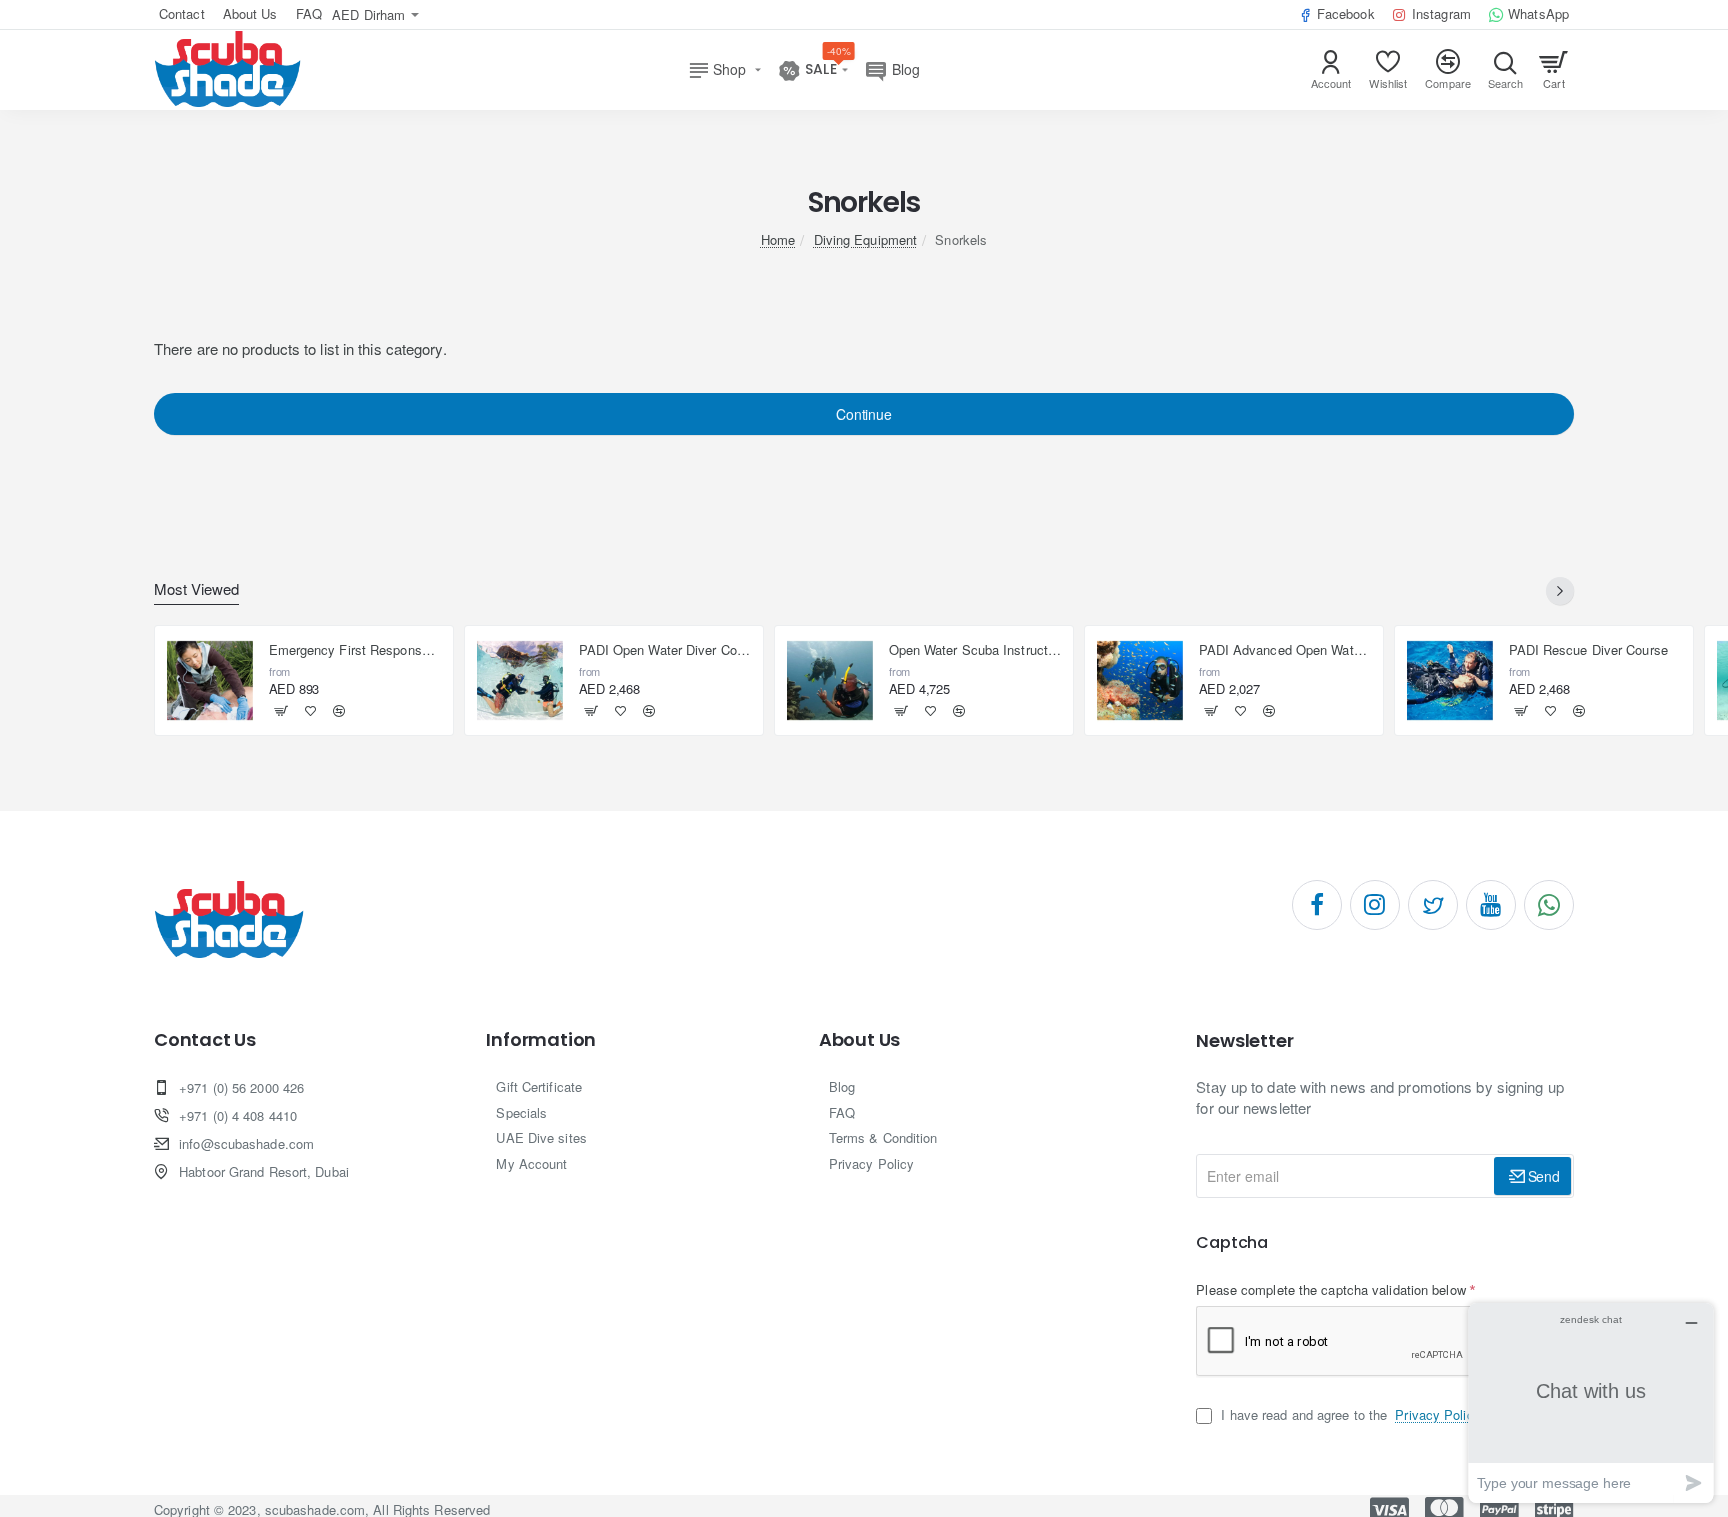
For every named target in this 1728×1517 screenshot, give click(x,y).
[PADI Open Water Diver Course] (520, 681)
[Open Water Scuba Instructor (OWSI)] (830, 681)
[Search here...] (1505, 70)
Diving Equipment (866, 239)
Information (541, 1040)
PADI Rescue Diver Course (1588, 650)
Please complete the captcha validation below (1330, 1289)
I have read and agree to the (1348, 1415)
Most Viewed (196, 589)
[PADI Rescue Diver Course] (1450, 681)
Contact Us (205, 1040)
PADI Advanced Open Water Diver (1285, 650)
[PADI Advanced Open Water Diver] (1140, 681)
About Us (859, 1040)
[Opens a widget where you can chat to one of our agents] (1591, 1402)
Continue (863, 414)
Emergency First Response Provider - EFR (355, 650)
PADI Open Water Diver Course (665, 650)
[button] (281, 710)
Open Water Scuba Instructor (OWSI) (975, 650)
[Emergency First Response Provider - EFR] (210, 681)
